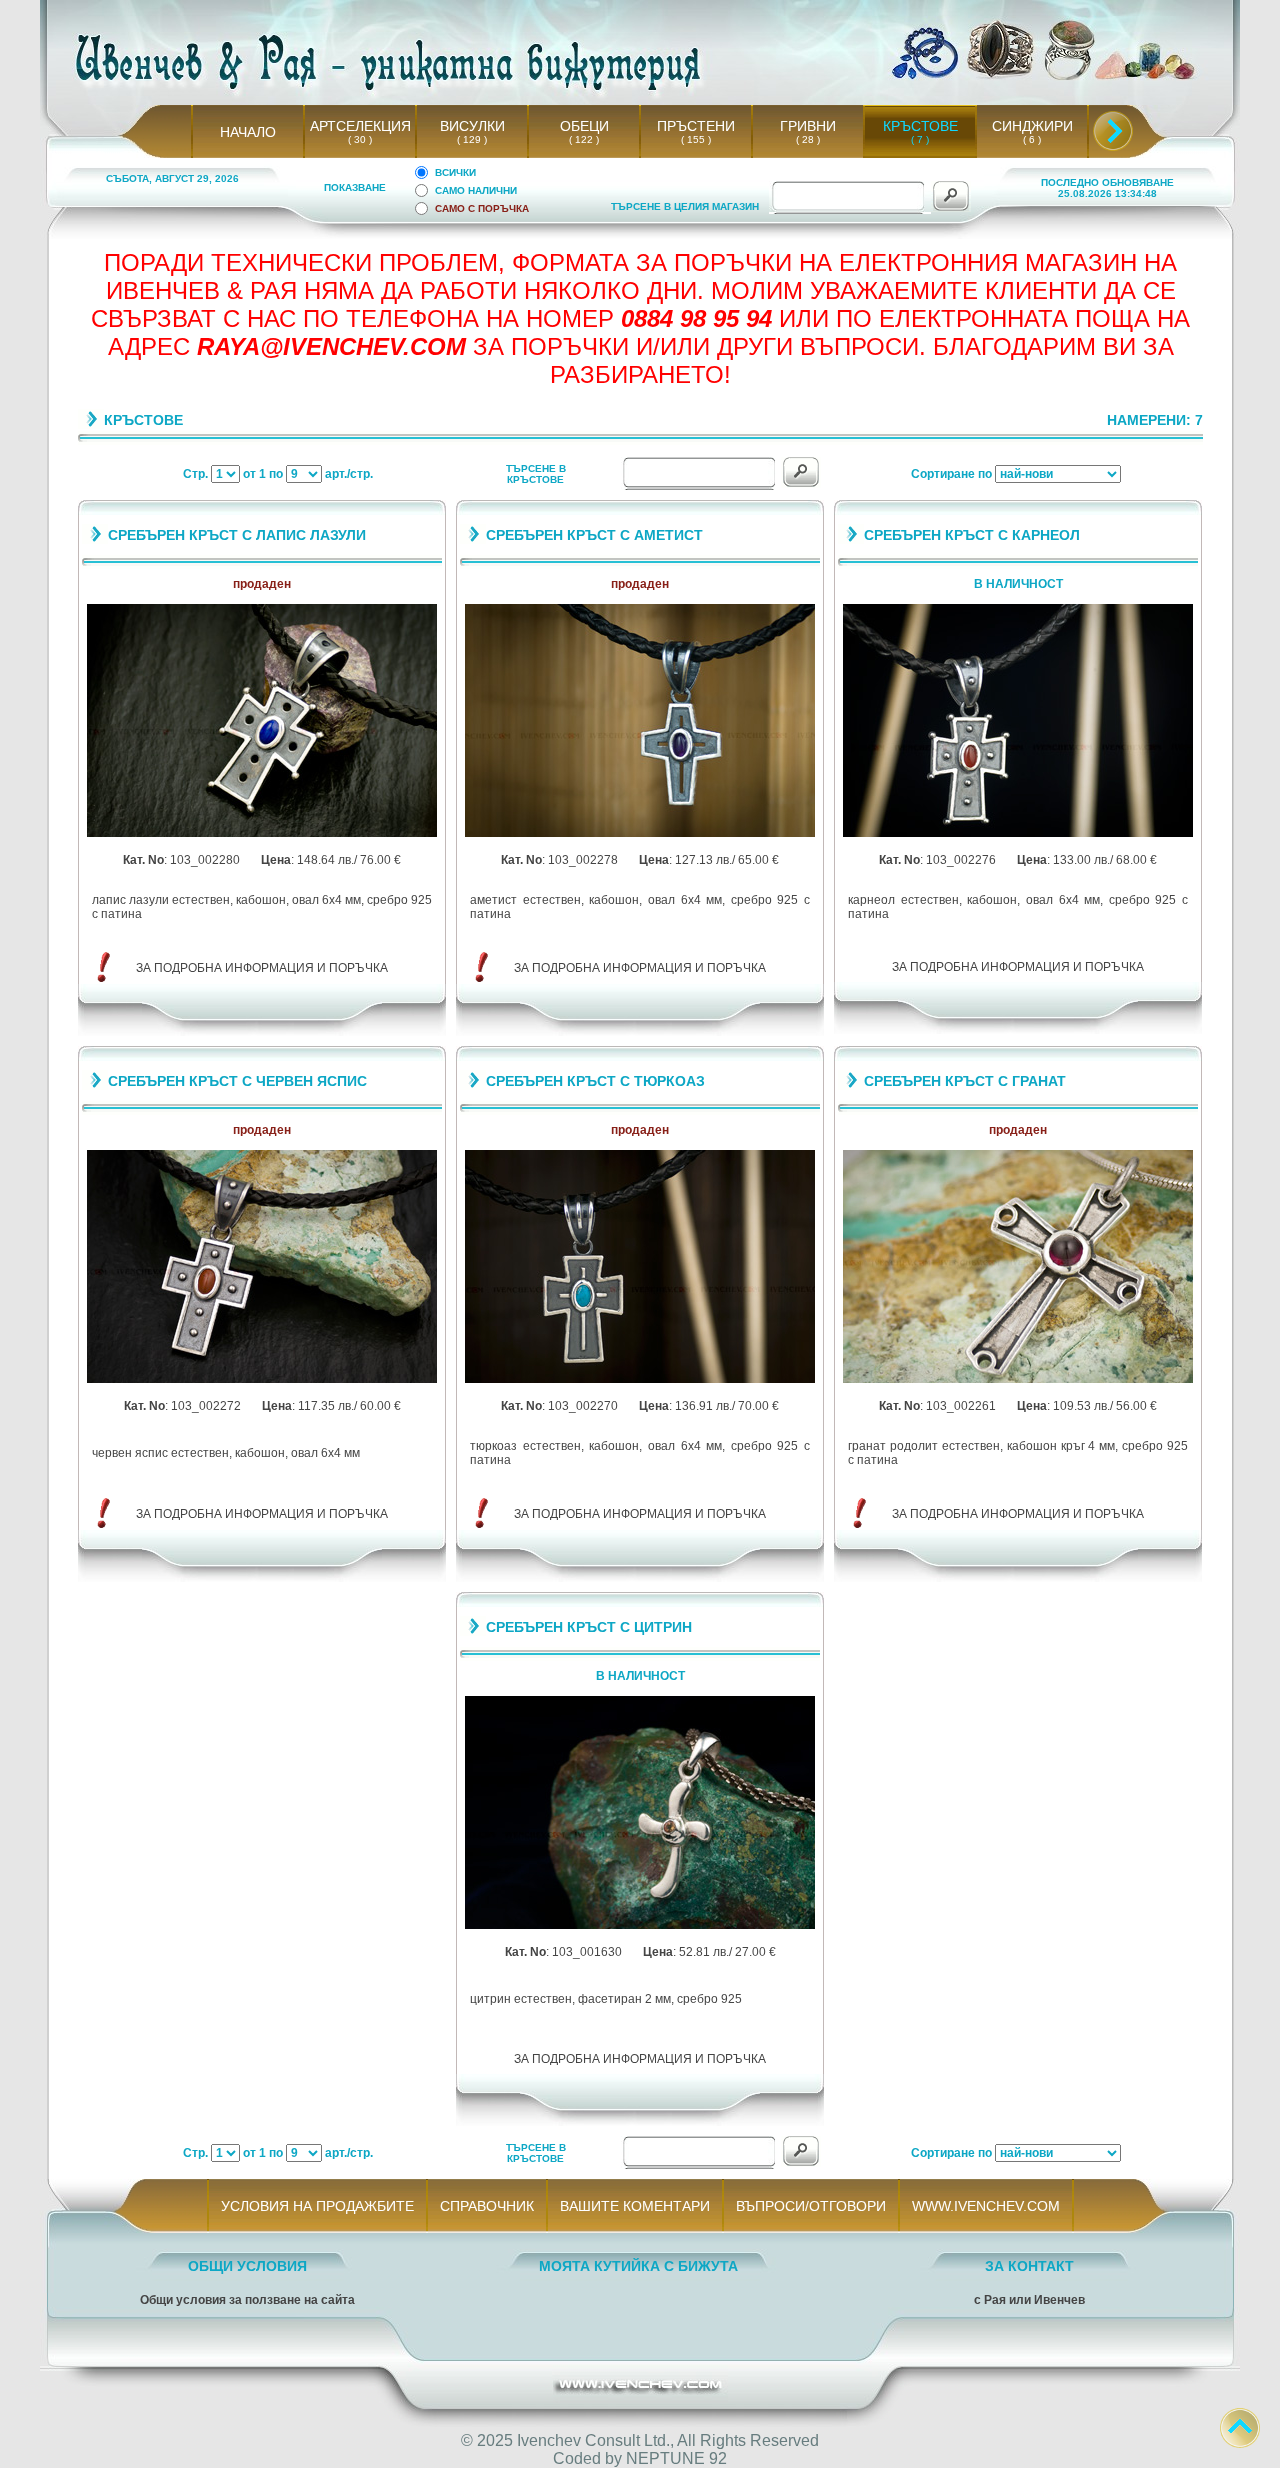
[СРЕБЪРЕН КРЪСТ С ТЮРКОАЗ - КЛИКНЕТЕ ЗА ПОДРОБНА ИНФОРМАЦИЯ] (640, 1379)
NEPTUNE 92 (676, 2458)
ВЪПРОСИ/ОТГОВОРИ (811, 2206)
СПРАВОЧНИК (487, 2206)
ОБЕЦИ (584, 126)
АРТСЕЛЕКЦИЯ (360, 126)
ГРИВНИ (808, 126)
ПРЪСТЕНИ (696, 126)
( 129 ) (472, 139)
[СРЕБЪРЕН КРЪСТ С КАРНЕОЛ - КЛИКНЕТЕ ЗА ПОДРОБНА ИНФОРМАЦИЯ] (1018, 833)
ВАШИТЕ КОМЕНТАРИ (635, 2206)
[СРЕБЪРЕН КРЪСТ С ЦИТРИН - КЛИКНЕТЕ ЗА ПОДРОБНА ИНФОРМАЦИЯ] (640, 1925)
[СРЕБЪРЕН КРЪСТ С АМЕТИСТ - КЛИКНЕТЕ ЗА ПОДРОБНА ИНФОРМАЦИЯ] (640, 833)
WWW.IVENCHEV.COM (986, 2206)
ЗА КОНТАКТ (1029, 2266)
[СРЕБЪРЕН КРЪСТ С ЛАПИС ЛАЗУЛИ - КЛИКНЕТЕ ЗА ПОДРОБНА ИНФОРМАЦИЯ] (262, 833)
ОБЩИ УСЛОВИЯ (247, 2266)
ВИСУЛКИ (472, 126)
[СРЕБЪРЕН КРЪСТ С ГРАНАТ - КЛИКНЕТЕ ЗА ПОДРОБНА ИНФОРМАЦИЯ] (1018, 1379)
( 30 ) (360, 139)
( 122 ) (584, 139)
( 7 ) (920, 139)
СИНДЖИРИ (1032, 126)
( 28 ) (808, 139)
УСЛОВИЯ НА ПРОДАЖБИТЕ (317, 2206)
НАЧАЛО (248, 132)
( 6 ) (1032, 139)
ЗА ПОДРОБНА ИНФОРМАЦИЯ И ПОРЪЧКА (262, 968)
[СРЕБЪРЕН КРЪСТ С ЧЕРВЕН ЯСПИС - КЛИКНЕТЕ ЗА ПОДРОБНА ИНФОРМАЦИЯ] (262, 1379)
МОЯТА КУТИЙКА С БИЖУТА (638, 2266)
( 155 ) (696, 139)
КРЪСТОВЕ (920, 126)
